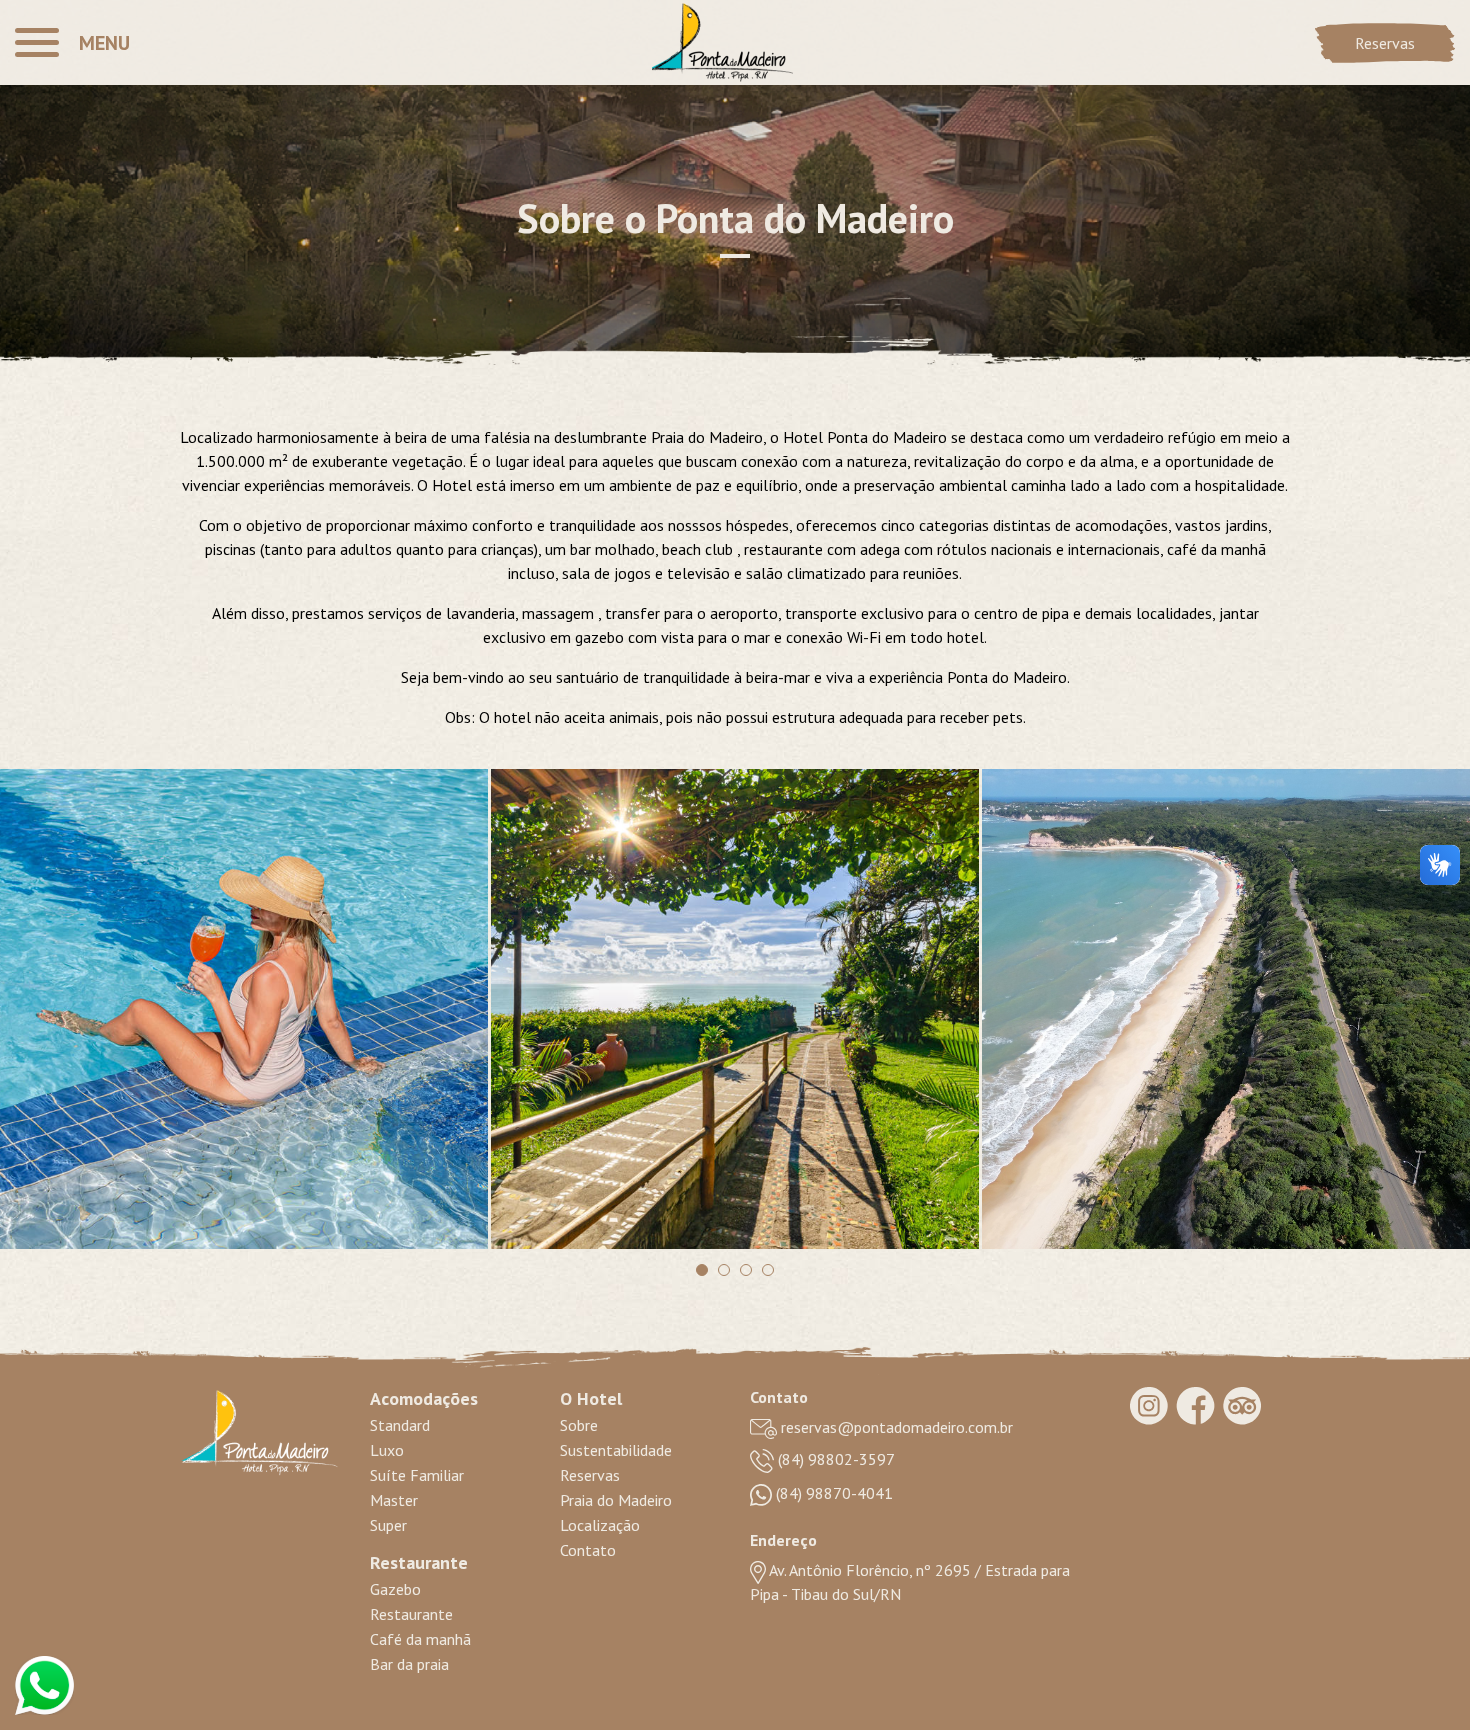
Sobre (579, 1425)
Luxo (387, 1450)
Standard (400, 1425)
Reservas (1385, 43)
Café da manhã (420, 1639)
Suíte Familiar (417, 1475)
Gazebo (395, 1589)
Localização (600, 1525)
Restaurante (411, 1614)
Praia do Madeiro (616, 1500)
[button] (72, 42)
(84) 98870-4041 (832, 1493)
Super (388, 1525)
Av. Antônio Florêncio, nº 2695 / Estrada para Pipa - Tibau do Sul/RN (910, 1582)
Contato (588, 1550)
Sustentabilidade (616, 1450)
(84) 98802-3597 (834, 1459)
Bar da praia (409, 1664)
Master (394, 1500)
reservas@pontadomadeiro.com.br (895, 1427)
